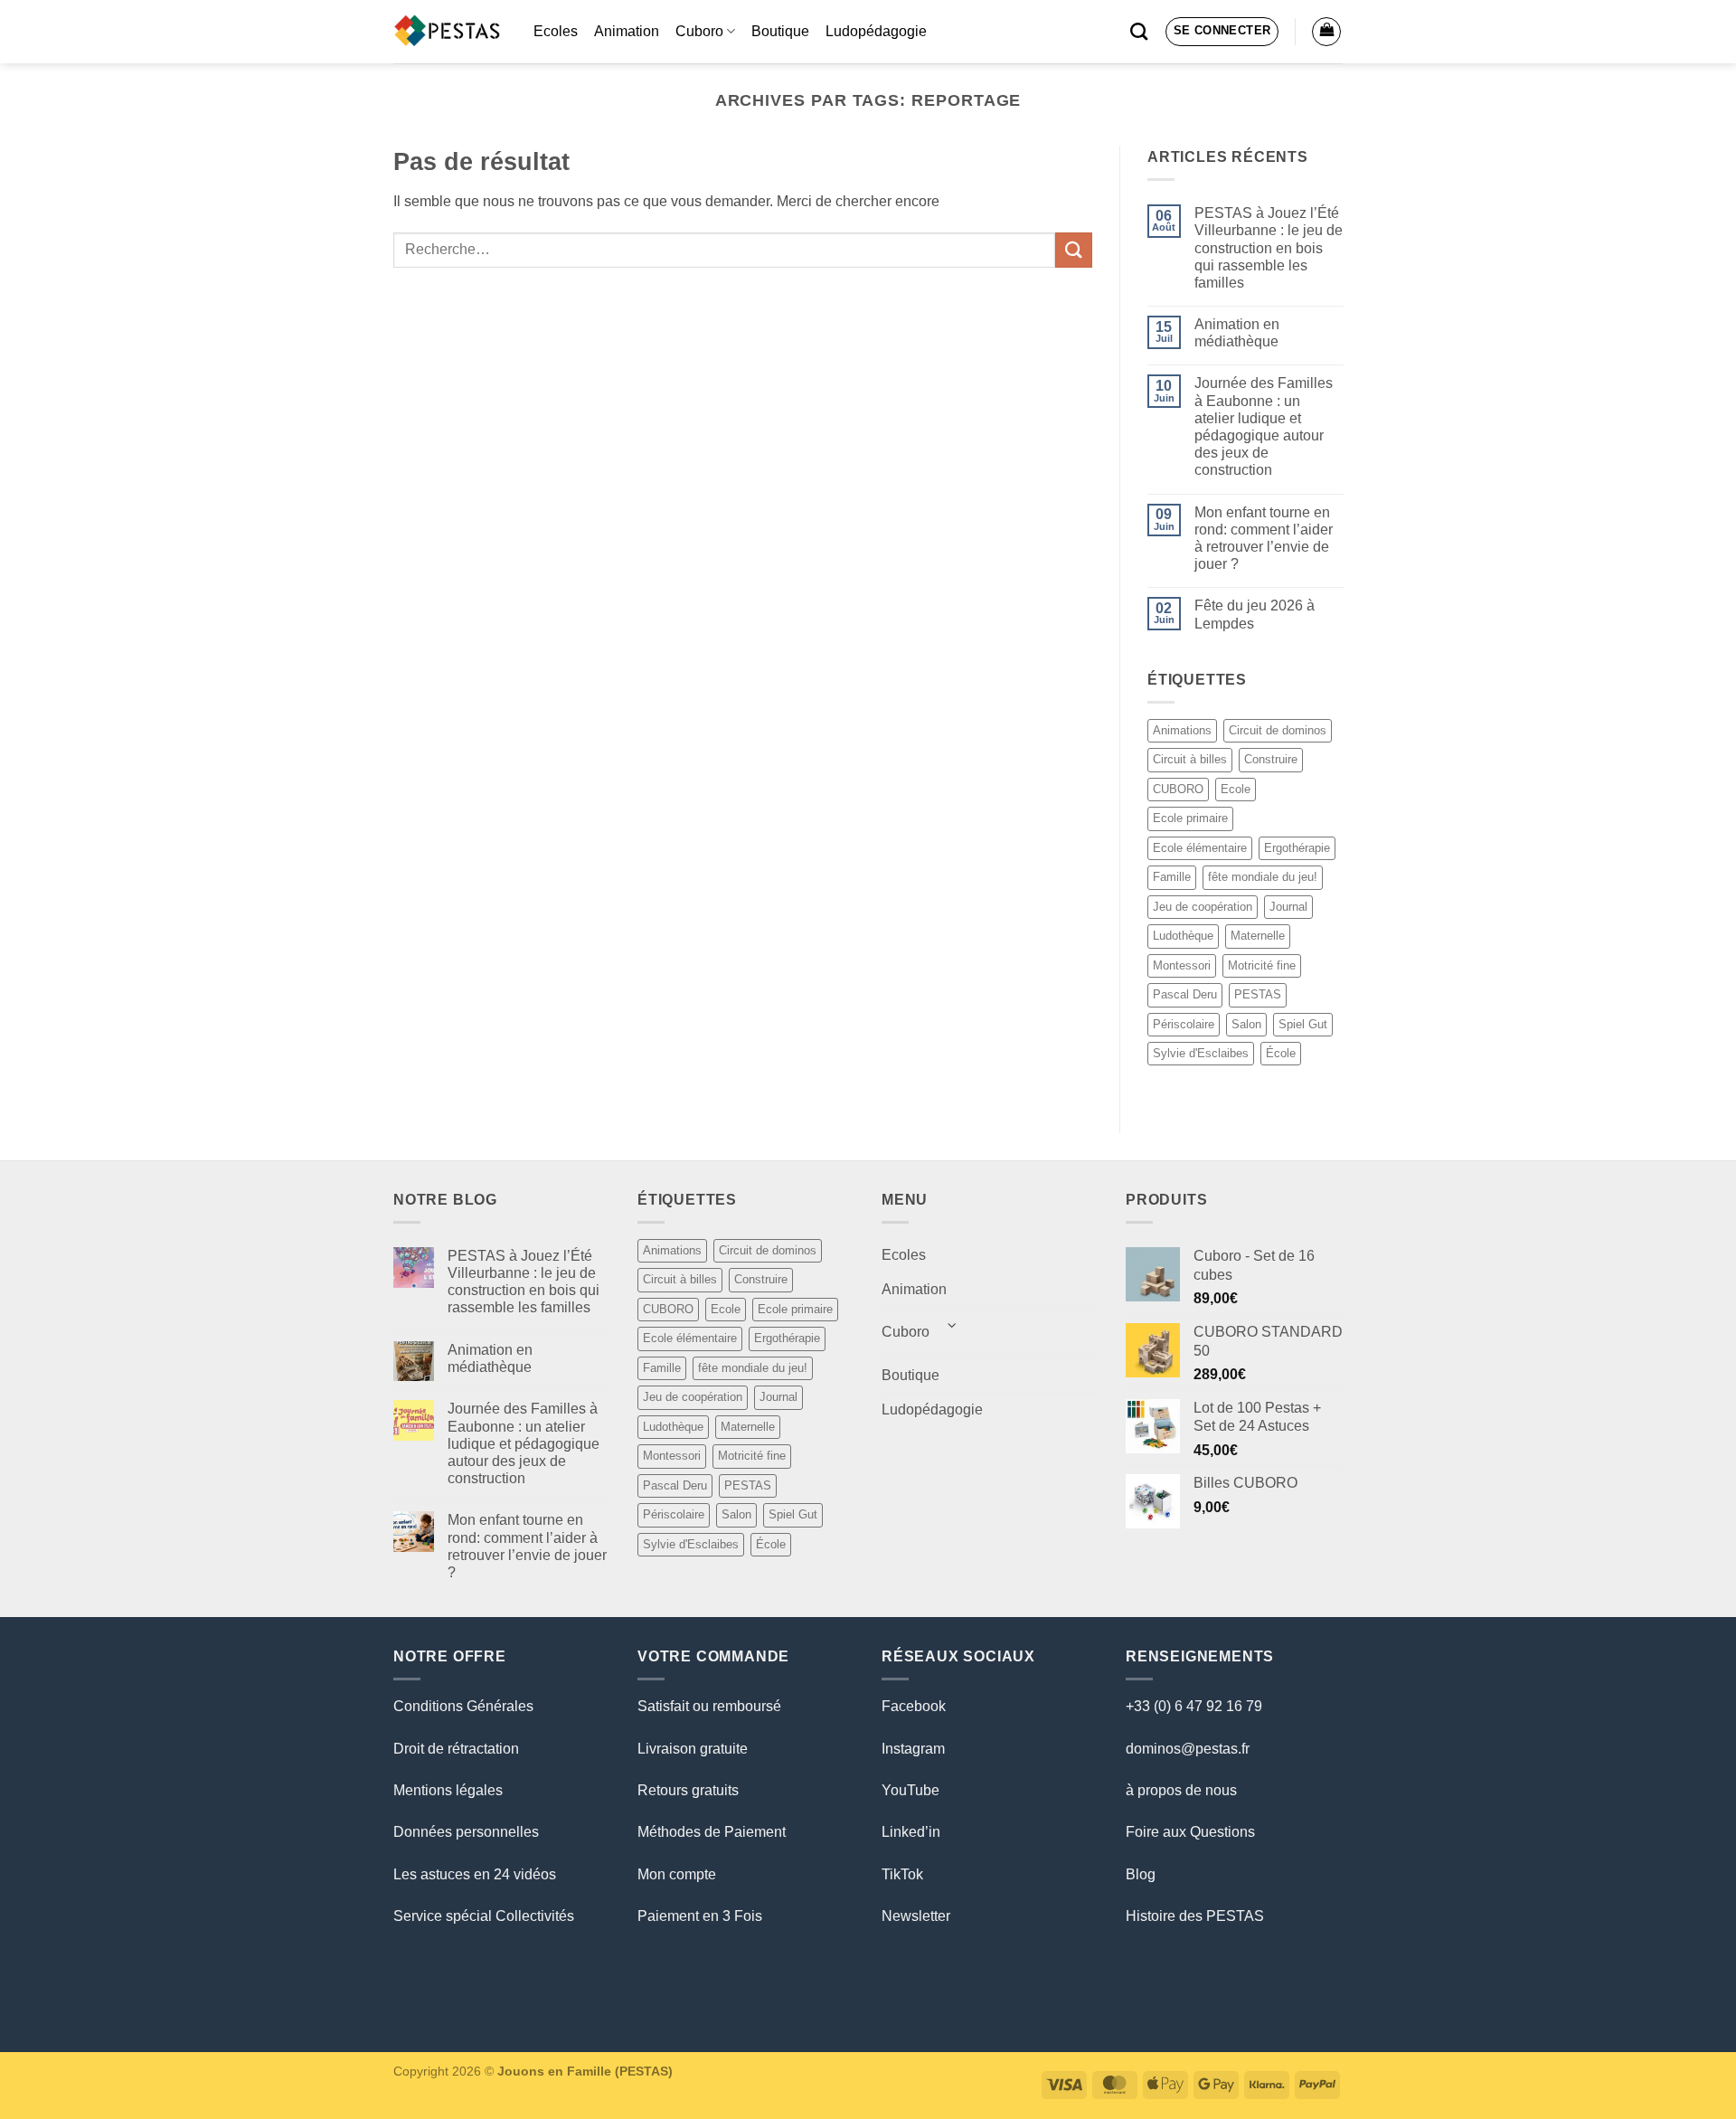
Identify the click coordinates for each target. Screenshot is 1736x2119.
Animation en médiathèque (1236, 333)
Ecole (1236, 789)
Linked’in (911, 1832)
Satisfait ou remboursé (709, 1706)
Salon (1246, 1024)
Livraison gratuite (693, 1749)
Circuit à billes (1190, 760)
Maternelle (1258, 936)
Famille (1172, 877)
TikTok (902, 1874)
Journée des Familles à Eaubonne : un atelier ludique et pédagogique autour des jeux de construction (1263, 427)
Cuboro (699, 31)
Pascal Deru (1185, 994)
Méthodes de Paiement (712, 1832)
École (1281, 1053)
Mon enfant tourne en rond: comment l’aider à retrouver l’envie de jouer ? (1263, 539)
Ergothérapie (1297, 848)
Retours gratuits (688, 1790)
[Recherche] (1139, 31)
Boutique (780, 31)
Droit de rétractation (456, 1749)
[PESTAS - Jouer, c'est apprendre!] (450, 32)
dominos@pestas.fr (1188, 1749)
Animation (627, 31)
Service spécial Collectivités (484, 1916)
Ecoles (556, 31)
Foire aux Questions (1190, 1832)
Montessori (1182, 965)
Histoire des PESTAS (1195, 1916)
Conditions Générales (463, 1706)
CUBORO (1178, 789)
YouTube (910, 1790)
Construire (1271, 760)
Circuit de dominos (1278, 730)
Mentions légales (448, 1790)
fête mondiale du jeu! (1263, 877)
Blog (1141, 1874)
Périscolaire (1184, 1024)
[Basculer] (952, 1325)
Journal (1288, 907)
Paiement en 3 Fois (700, 1916)
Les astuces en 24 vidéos (475, 1874)
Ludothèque (1183, 936)
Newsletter (916, 1916)
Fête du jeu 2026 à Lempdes (1254, 615)
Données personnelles (466, 1832)
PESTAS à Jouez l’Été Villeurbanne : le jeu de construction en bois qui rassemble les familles (1268, 248)
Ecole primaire (1190, 819)
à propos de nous (1181, 1790)
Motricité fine (1262, 965)
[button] (1222, 32)
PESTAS (1258, 994)
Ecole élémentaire (1200, 848)
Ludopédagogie (876, 31)
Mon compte (677, 1874)
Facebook (914, 1706)
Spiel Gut (1303, 1024)
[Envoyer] (1073, 250)
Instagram (913, 1749)
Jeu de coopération (1203, 907)
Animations (1182, 730)
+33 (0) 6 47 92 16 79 (1194, 1706)
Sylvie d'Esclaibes (1201, 1053)
